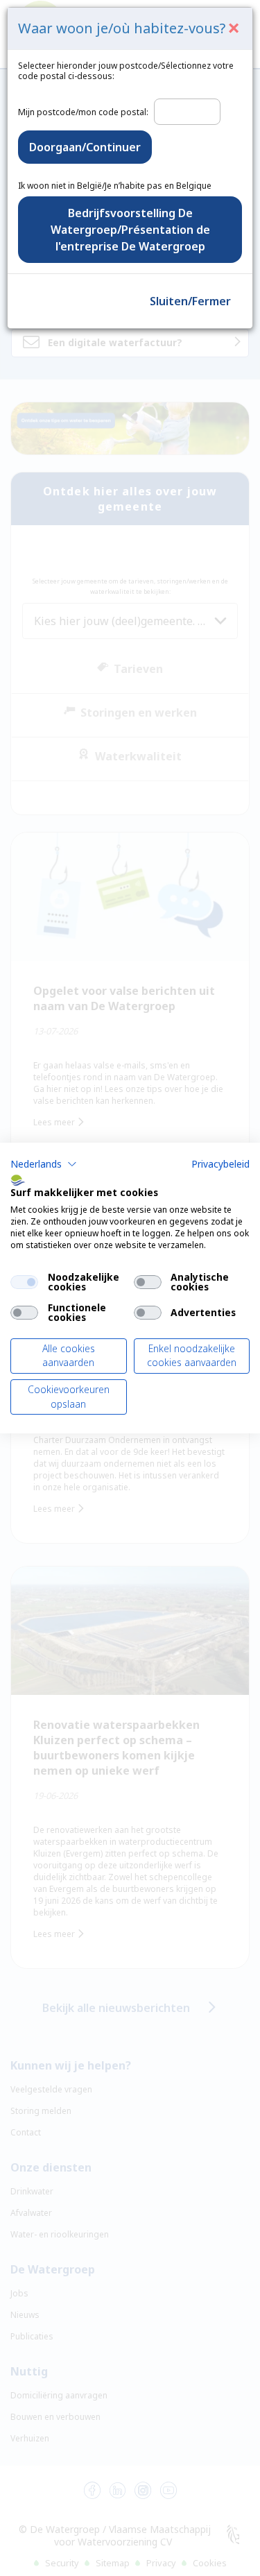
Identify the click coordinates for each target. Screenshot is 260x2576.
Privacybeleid (220, 1164)
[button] (44, 1164)
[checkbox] (24, 1282)
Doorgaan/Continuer (85, 147)
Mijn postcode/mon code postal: (83, 112)
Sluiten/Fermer (190, 301)
